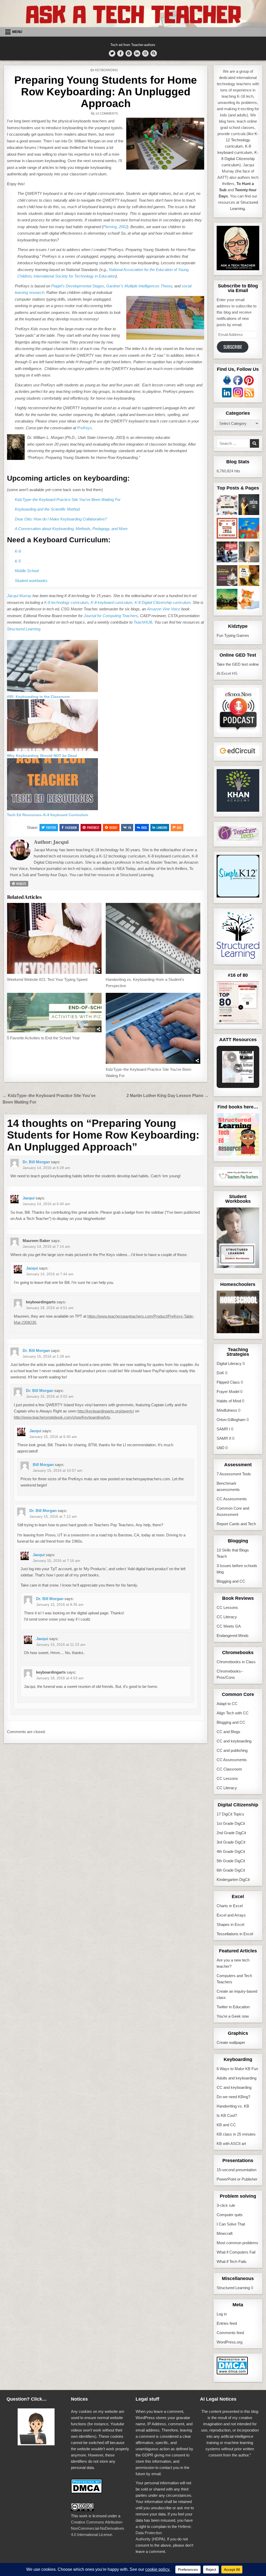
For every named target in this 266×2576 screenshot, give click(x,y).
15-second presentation (237, 2170)
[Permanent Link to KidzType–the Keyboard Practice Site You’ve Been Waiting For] (153, 1028)
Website (21, 884)
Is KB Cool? (227, 2115)
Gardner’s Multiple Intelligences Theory (139, 286)
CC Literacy (227, 1617)
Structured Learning (233, 2288)
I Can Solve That (231, 2224)
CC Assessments (232, 1499)
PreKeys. (85, 428)
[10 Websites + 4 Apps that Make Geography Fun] (227, 600)
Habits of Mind (229, 1401)
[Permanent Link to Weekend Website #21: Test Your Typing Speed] (54, 938)
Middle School (27, 571)
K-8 (18, 551)
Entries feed (227, 2323)
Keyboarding (107, 70)
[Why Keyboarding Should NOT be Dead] (52, 750)
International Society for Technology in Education (75, 276)
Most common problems (237, 2243)
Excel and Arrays (231, 1915)
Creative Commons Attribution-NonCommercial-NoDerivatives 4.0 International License (98, 2528)
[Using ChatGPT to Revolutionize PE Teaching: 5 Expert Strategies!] (227, 529)
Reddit (113, 827)
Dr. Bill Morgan (36, 1162)
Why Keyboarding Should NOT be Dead (42, 756)
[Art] (249, 529)
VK (130, 827)
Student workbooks (31, 581)
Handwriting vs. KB (233, 2106)
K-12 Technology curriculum (242, 140)
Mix (179, 827)
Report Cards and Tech (236, 1524)
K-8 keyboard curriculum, (112, 602)
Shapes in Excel (230, 1924)
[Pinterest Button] (129, 53)
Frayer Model (228, 1392)
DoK (220, 1373)
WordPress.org (230, 2342)
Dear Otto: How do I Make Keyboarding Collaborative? (61, 519)
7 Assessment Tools (234, 1474)
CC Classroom (229, 1769)
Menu (17, 32)
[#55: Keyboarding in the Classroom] (52, 691)
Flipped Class (228, 1382)
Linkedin (162, 827)
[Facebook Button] (120, 53)
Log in (222, 2314)
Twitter (51, 827)
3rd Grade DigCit (231, 1842)
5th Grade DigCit (231, 1861)
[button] (232, 1057)
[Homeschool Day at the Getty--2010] (249, 576)
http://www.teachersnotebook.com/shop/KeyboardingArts (62, 1417)
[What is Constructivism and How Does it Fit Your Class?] (227, 506)
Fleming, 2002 (115, 227)
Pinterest (93, 827)
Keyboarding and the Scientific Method (47, 509)
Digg (144, 827)
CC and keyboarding (234, 1741)
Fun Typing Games (233, 635)
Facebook (71, 827)
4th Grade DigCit (231, 1851)
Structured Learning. (24, 629)
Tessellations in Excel (235, 1934)
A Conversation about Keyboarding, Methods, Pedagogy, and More (71, 529)
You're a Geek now (233, 2016)
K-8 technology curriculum (66, 602)
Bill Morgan (43, 1465)
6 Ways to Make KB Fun (237, 2069)
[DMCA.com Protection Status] (232, 2373)
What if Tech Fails (232, 2261)
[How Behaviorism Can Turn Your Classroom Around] (227, 553)
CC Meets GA (229, 1626)
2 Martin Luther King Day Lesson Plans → (168, 1096)
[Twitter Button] (112, 53)
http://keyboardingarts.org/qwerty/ (106, 1411)
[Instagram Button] (145, 53)
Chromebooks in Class (236, 1662)
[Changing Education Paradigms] (249, 553)
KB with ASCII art (231, 2144)
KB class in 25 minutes (236, 2134)
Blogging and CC (231, 1581)
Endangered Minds (233, 1636)
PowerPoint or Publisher (237, 2179)
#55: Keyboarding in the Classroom (38, 697)
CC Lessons (227, 1607)
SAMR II (224, 1438)
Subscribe (233, 347)
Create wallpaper (231, 2042)
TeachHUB (143, 622)
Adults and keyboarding (237, 2078)
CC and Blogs (228, 1732)
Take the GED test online (238, 664)
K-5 (18, 561)
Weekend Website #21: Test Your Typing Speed (47, 979)
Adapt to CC (227, 1704)
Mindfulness (227, 1410)
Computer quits (230, 2215)
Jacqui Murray (19, 596)
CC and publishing (232, 1750)
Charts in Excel (230, 1906)
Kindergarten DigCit (233, 1880)
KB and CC (226, 2125)
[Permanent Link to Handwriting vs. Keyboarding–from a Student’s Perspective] (153, 938)
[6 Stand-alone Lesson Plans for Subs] (249, 506)
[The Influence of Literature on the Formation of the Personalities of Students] (227, 576)
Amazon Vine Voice (164, 609)
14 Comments (107, 114)
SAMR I (223, 1429)
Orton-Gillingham (231, 1420)
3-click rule (226, 2205)
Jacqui (61, 842)
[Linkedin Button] (137, 53)
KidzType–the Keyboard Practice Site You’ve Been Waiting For (68, 500)
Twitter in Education (233, 2007)
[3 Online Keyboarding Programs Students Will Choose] (249, 600)
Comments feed (230, 2333)
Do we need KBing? (233, 2097)
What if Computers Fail (236, 2252)
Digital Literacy (229, 1363)
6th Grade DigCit (231, 1870)
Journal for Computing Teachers (111, 616)
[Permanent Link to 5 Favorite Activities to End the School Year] (54, 1013)
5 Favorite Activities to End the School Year (43, 1038)
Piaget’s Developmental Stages (78, 286)
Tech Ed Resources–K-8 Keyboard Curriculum (48, 815)
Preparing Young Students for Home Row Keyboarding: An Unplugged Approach (106, 92)
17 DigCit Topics (230, 1814)
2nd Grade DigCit (231, 1833)
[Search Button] (154, 53)
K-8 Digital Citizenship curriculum (163, 602)
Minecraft (225, 2233)
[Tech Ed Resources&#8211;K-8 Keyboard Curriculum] (52, 809)
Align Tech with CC (233, 1713)
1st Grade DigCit (231, 1823)
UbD (221, 1448)
